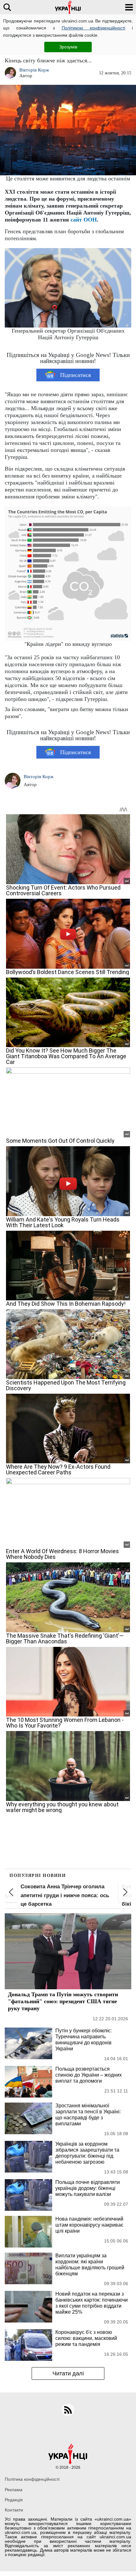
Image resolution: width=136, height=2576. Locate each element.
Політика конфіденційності (32, 2479)
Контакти (14, 2510)
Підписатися (75, 375)
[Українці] (68, 7)
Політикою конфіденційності (93, 28)
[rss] (68, 2410)
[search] (7, 7)
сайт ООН (84, 220)
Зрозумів (68, 47)
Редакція (14, 2500)
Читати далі (68, 2373)
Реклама (14, 2490)
